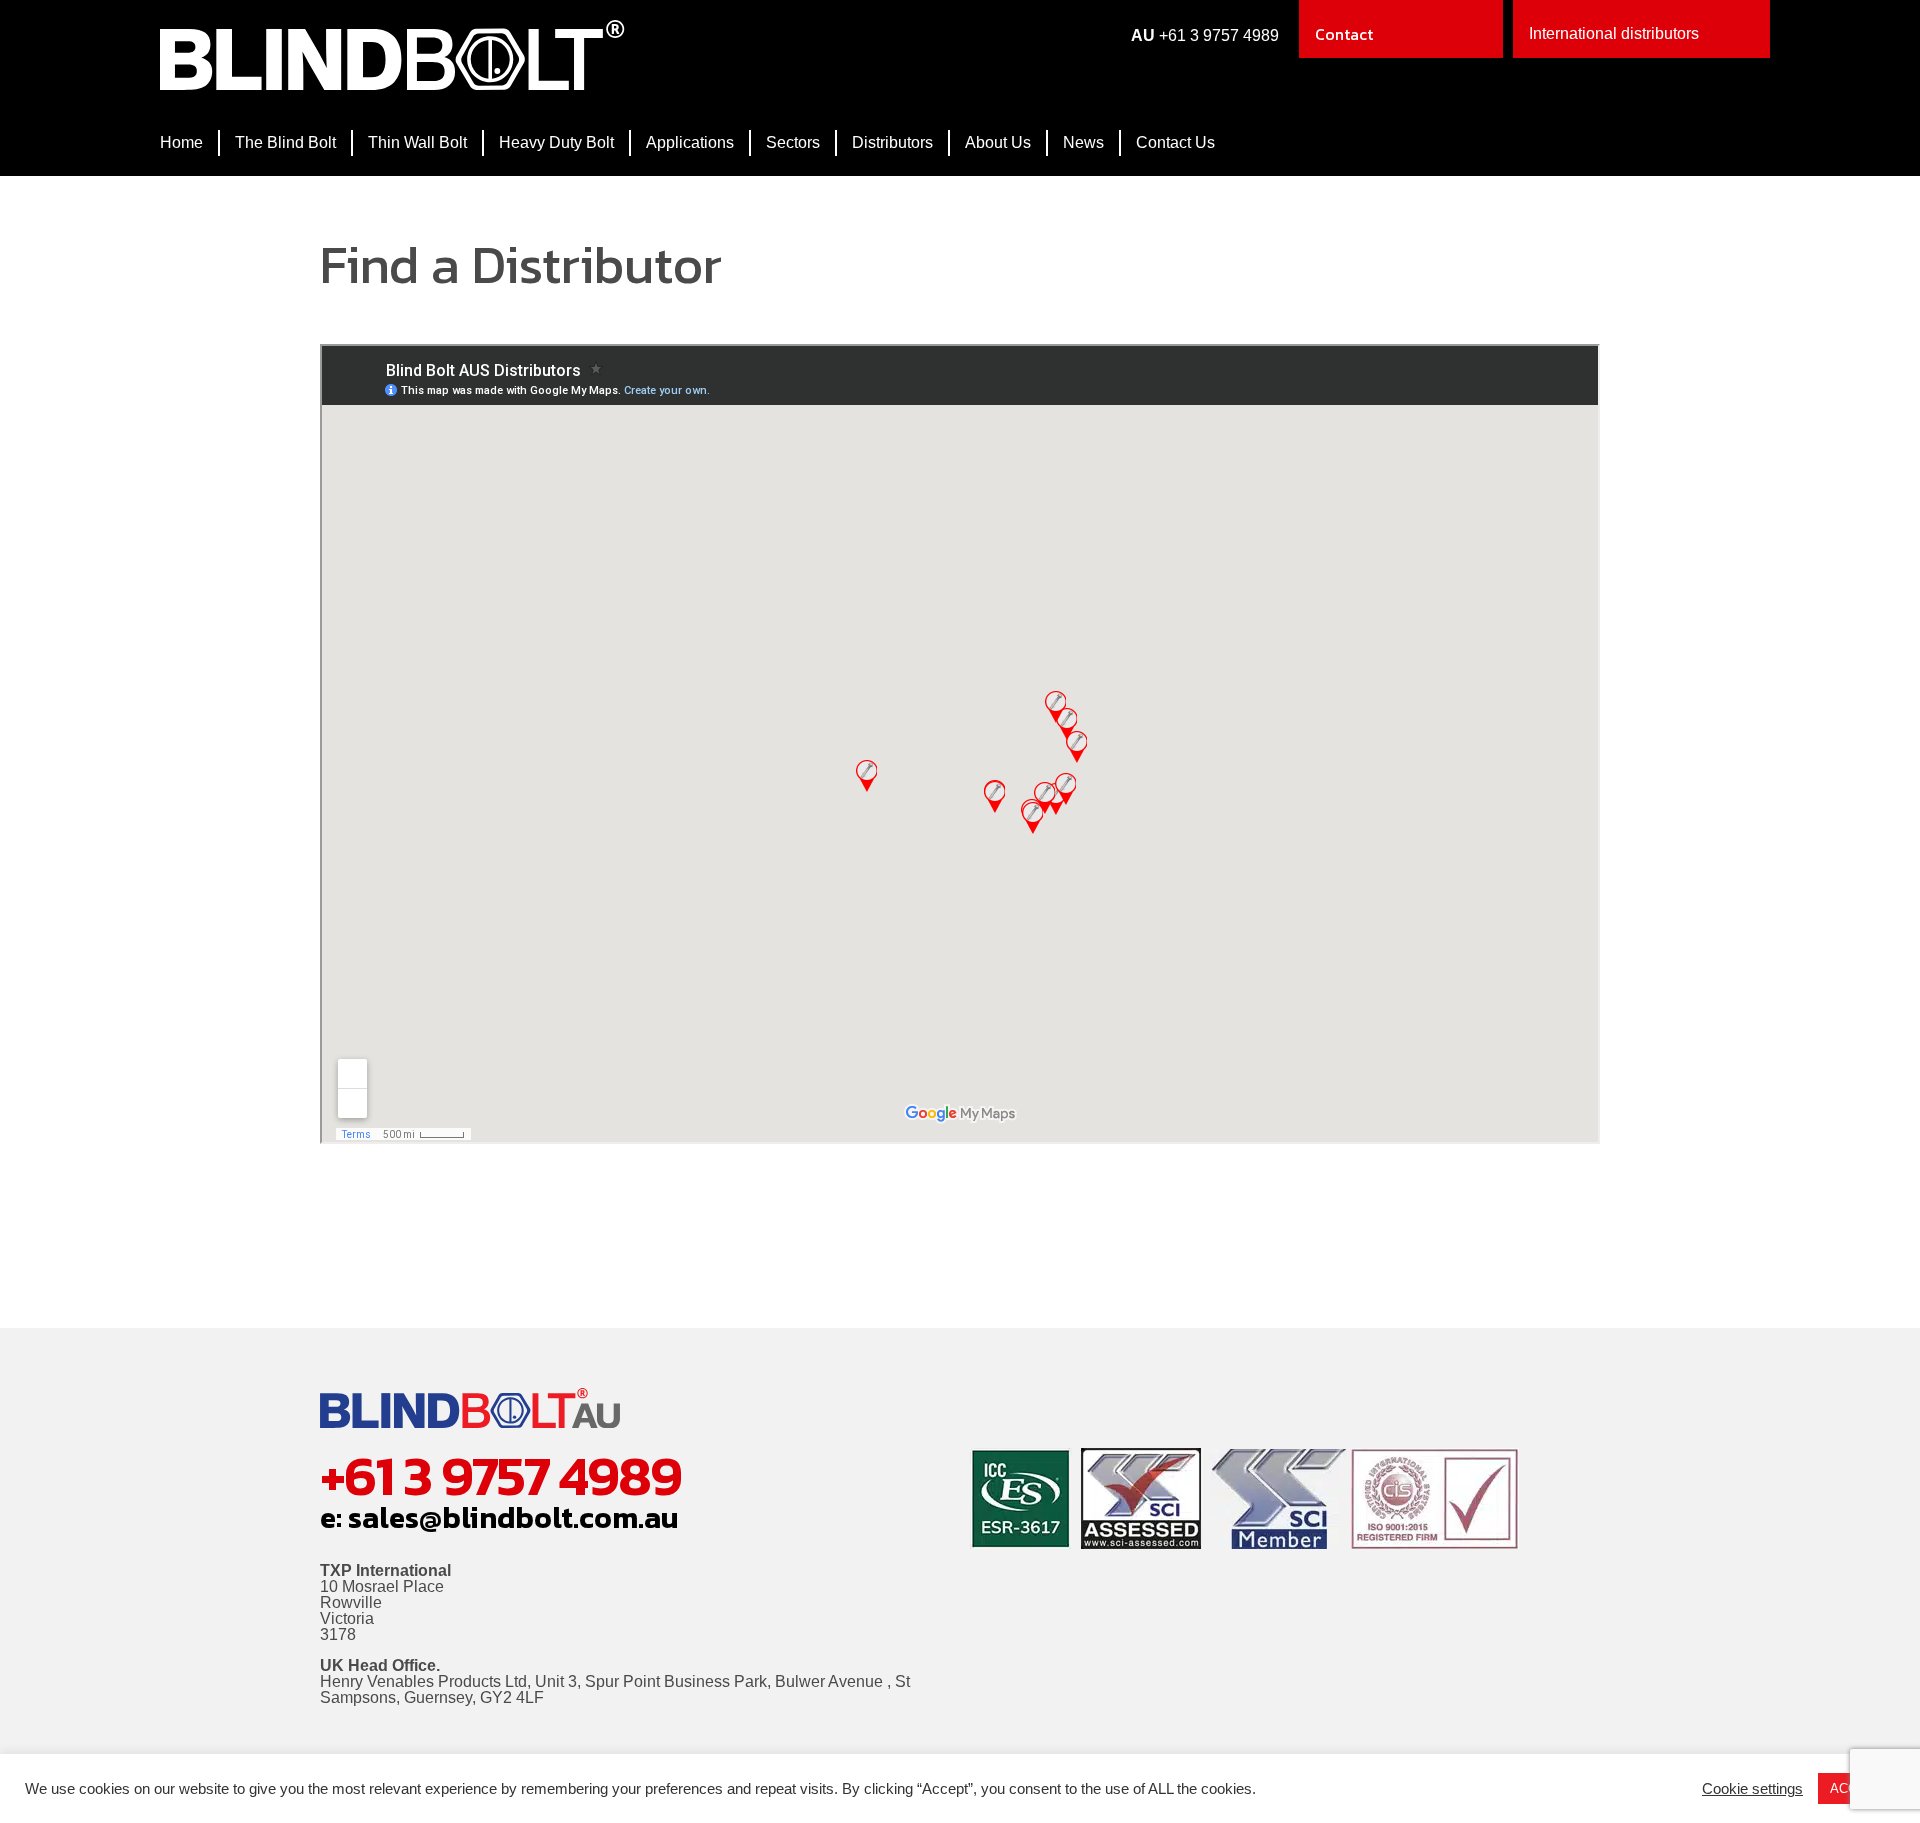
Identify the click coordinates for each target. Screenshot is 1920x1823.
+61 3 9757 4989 (1219, 35)
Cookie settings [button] (1752, 1789)
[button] (1641, 29)
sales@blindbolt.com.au (513, 1517)
